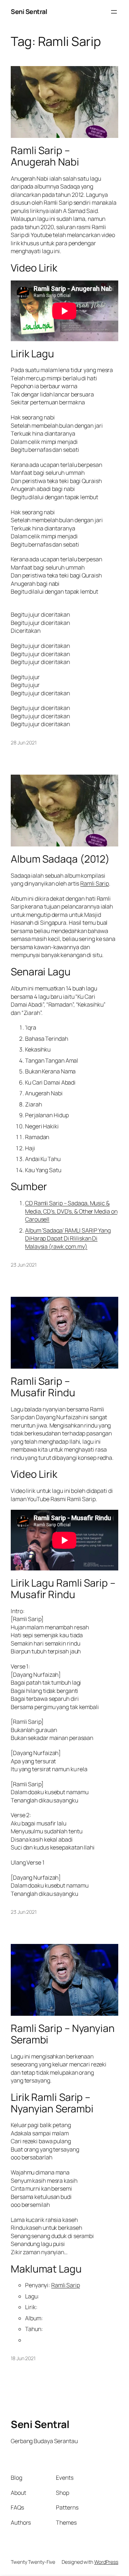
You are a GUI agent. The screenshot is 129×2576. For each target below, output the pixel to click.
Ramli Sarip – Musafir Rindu (43, 1387)
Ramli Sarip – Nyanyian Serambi (63, 2034)
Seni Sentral (29, 11)
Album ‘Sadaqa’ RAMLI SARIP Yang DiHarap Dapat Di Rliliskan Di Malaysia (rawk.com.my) (68, 1238)
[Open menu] (114, 12)
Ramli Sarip (95, 883)
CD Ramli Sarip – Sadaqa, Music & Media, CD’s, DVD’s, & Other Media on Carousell (71, 1211)
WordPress (106, 2562)
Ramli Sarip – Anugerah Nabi (45, 156)
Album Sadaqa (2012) (60, 859)
